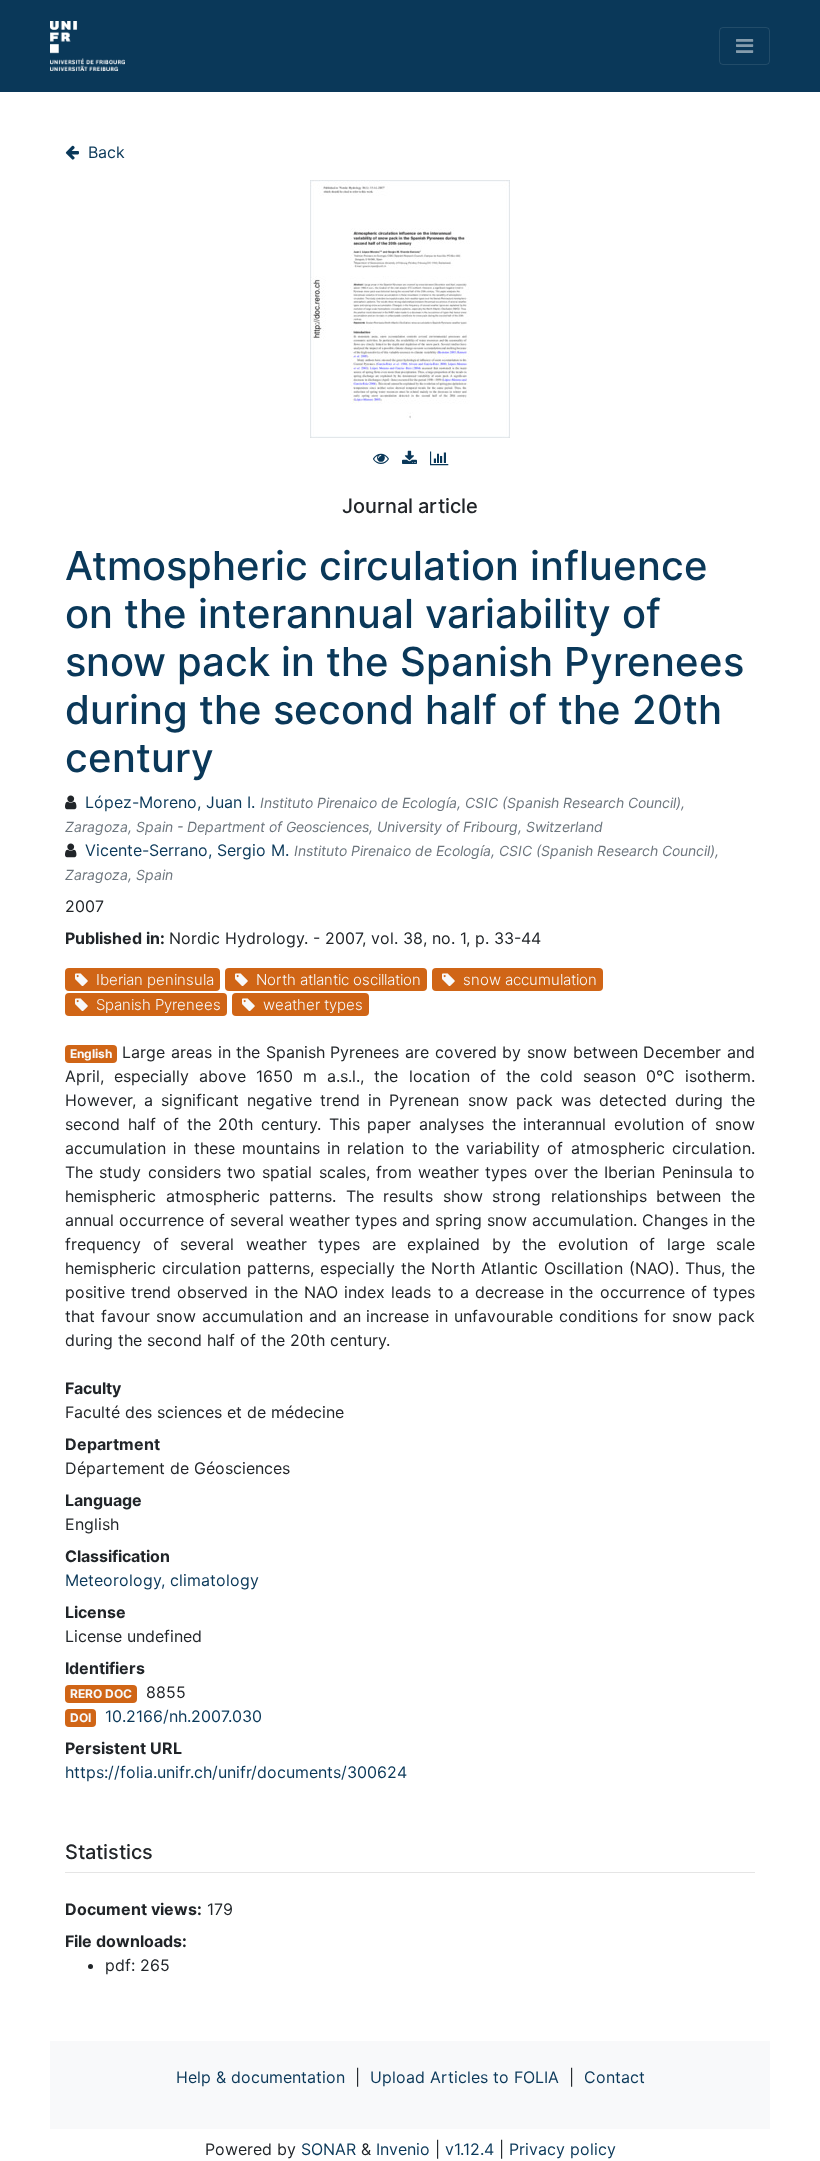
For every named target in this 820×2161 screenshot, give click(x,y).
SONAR (328, 2149)
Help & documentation (260, 2077)
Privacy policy (562, 2149)
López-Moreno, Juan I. (170, 802)
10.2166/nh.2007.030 (183, 1716)
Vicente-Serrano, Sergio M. (187, 850)
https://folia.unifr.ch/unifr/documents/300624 (236, 1772)
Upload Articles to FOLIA (464, 2077)
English (91, 1053)
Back (104, 152)
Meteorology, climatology (162, 1580)
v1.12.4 (469, 2149)
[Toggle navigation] (744, 46)
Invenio (403, 2149)
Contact (614, 2077)
